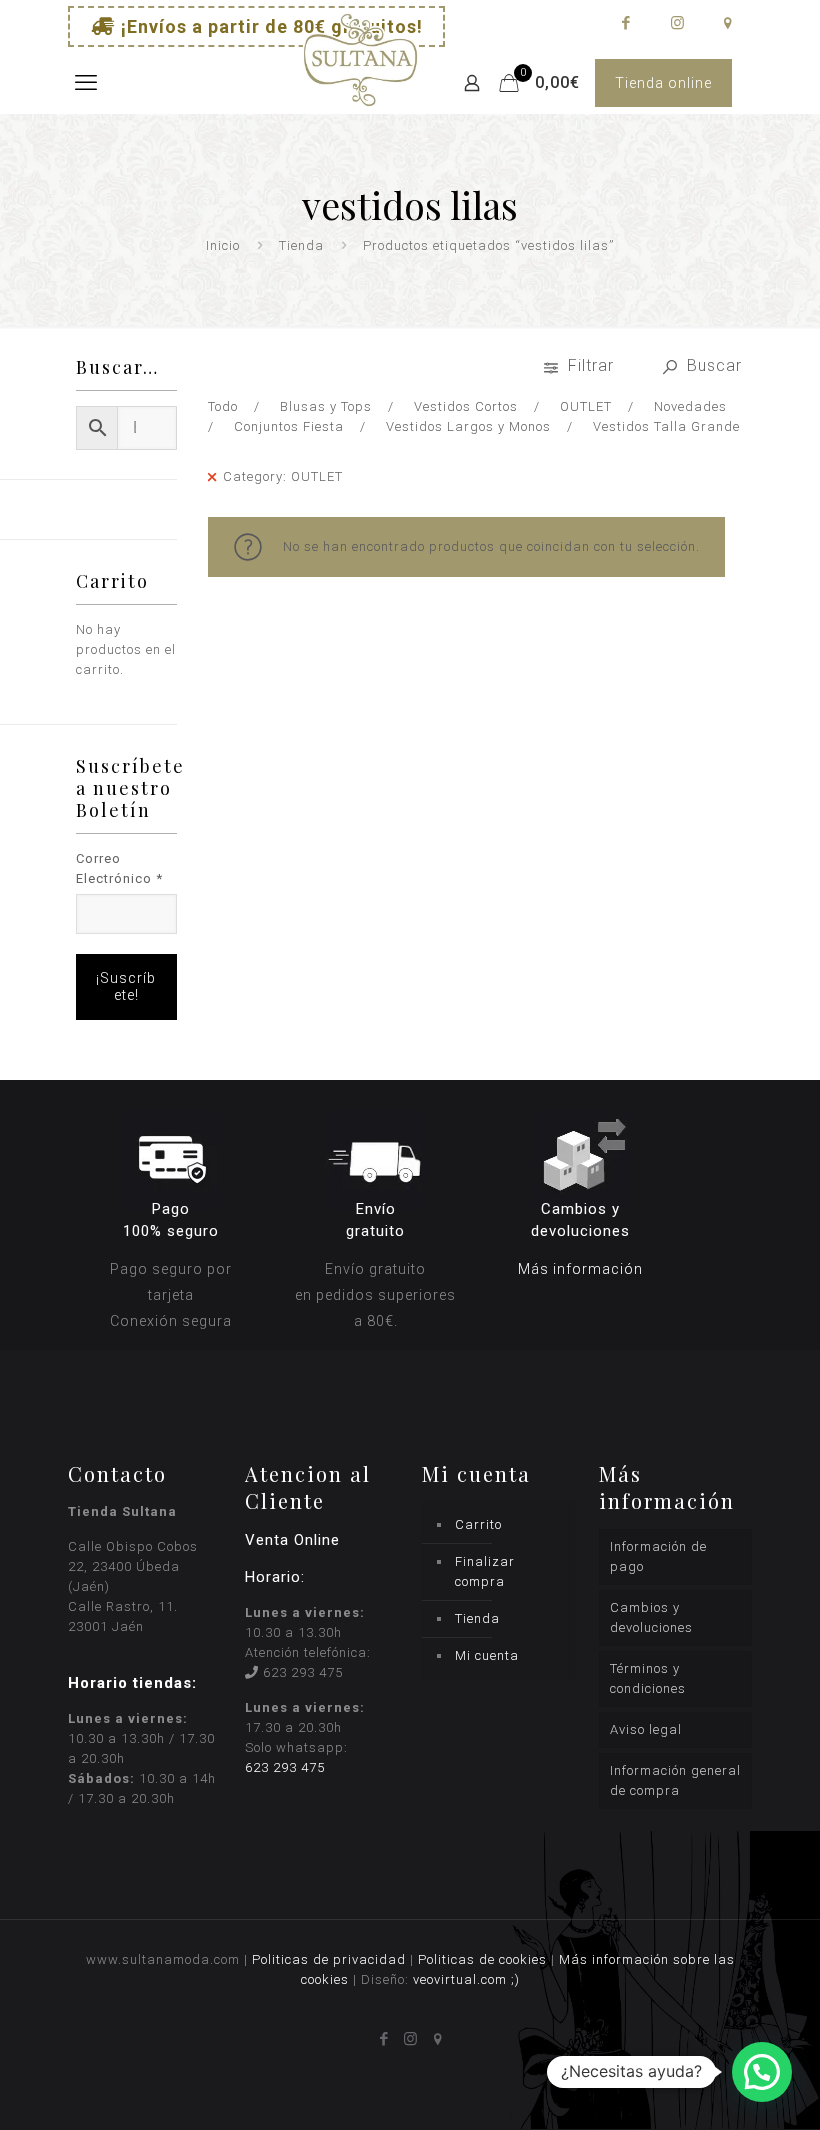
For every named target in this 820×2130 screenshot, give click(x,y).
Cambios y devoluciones (651, 1617)
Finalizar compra (485, 1571)
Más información (580, 1269)
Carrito (478, 1524)
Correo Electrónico (119, 868)
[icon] (727, 23)
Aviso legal (646, 1729)
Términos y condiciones (648, 1678)
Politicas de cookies (482, 1959)
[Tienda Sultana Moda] (360, 83)
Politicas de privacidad (329, 1959)
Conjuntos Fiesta (289, 426)
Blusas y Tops (326, 406)
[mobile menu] (85, 83)
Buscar (712, 365)
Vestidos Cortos (466, 406)
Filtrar (591, 365)
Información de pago (658, 1556)
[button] (762, 2072)
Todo (223, 406)
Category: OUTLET (283, 476)
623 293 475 (303, 1672)
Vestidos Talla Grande (666, 426)
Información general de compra (675, 1780)
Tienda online (663, 83)
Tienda (301, 245)
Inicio (223, 245)
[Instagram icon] (676, 23)
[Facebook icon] (625, 23)
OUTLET (586, 406)
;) (515, 1979)
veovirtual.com (462, 1979)
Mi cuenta (487, 1655)
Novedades (690, 406)
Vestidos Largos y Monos (468, 426)
